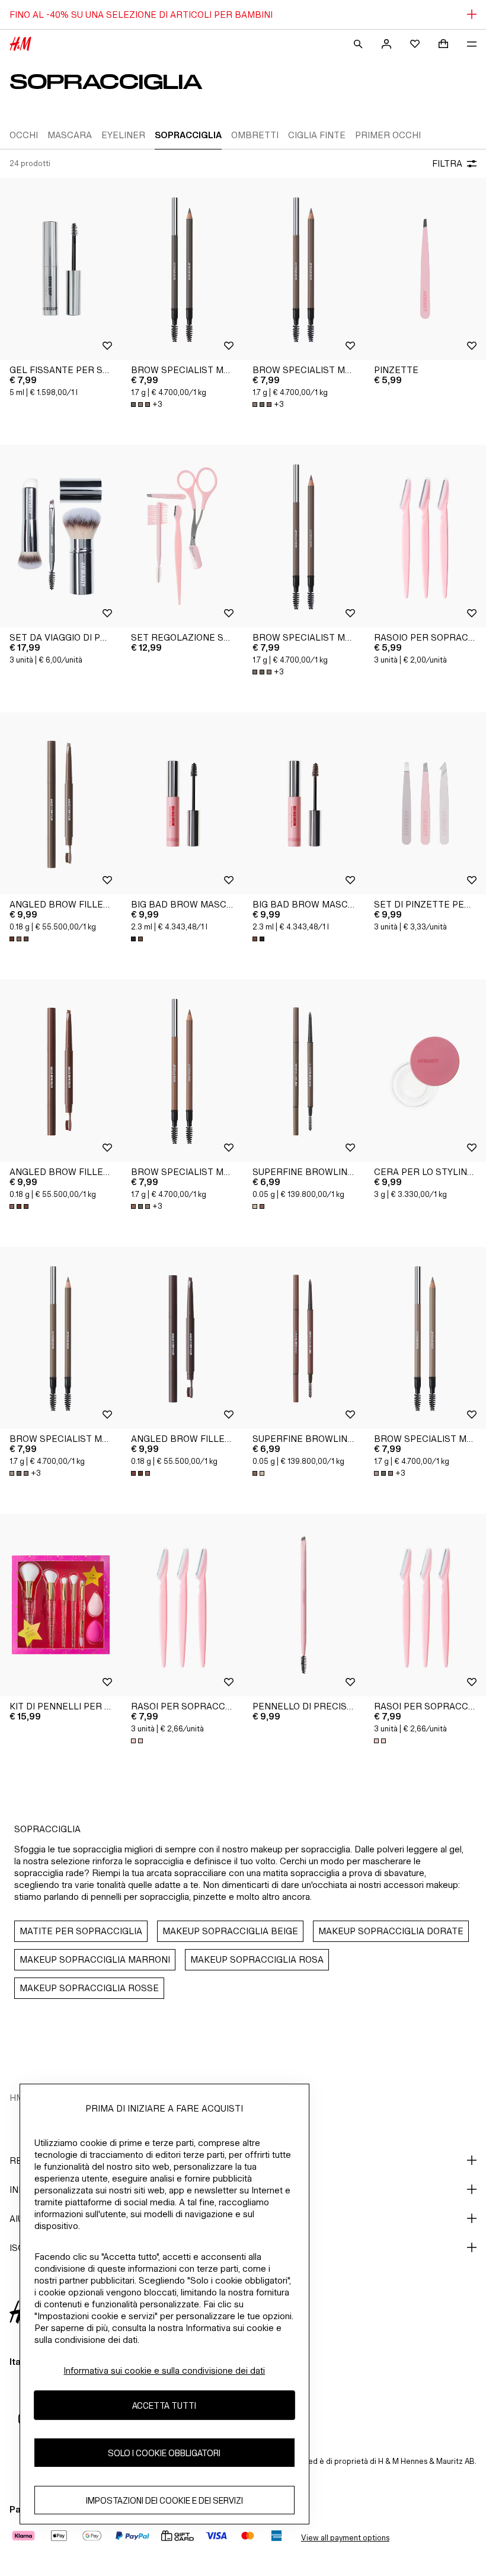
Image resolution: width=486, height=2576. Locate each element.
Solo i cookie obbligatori (164, 2453)
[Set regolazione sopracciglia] (182, 536)
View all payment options (345, 2538)
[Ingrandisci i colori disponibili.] (20, 939)
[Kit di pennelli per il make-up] (61, 1605)
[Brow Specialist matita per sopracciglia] (182, 269)
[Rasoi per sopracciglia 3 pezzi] (182, 1605)
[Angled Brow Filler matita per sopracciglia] (61, 804)
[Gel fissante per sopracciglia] (61, 269)
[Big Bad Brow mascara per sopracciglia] (182, 804)
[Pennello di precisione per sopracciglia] (304, 1605)
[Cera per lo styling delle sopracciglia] (425, 1071)
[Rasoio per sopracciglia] (425, 536)
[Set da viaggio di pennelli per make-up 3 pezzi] (61, 536)
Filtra (447, 163)
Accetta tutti (164, 2405)
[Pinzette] (425, 269)
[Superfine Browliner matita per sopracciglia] (304, 1071)
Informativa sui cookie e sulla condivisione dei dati (164, 2370)
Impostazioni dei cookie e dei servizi (164, 2500)
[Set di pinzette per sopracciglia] (425, 804)
